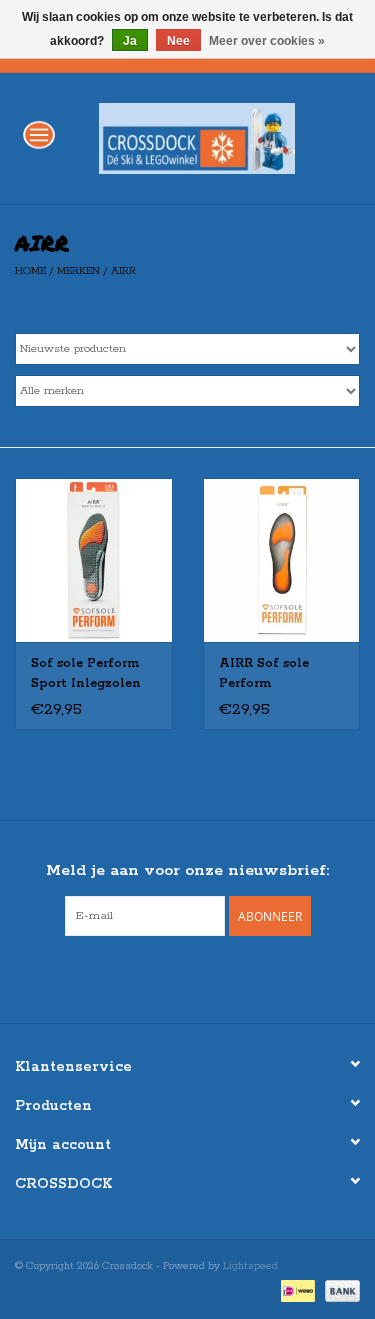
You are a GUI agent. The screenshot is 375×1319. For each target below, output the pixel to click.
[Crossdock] (227, 137)
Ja (130, 41)
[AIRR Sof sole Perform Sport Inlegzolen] (94, 560)
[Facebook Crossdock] (170, 977)
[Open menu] (39, 134)
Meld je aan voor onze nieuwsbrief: (187, 870)
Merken (78, 271)
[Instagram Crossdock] (206, 977)
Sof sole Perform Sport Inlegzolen (86, 673)
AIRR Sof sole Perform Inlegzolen (264, 675)
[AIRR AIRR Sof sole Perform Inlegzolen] (282, 560)
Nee (178, 41)
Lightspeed (250, 1266)
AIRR (123, 271)
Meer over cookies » (267, 41)
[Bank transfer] (339, 1291)
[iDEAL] (296, 1291)
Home (30, 271)
